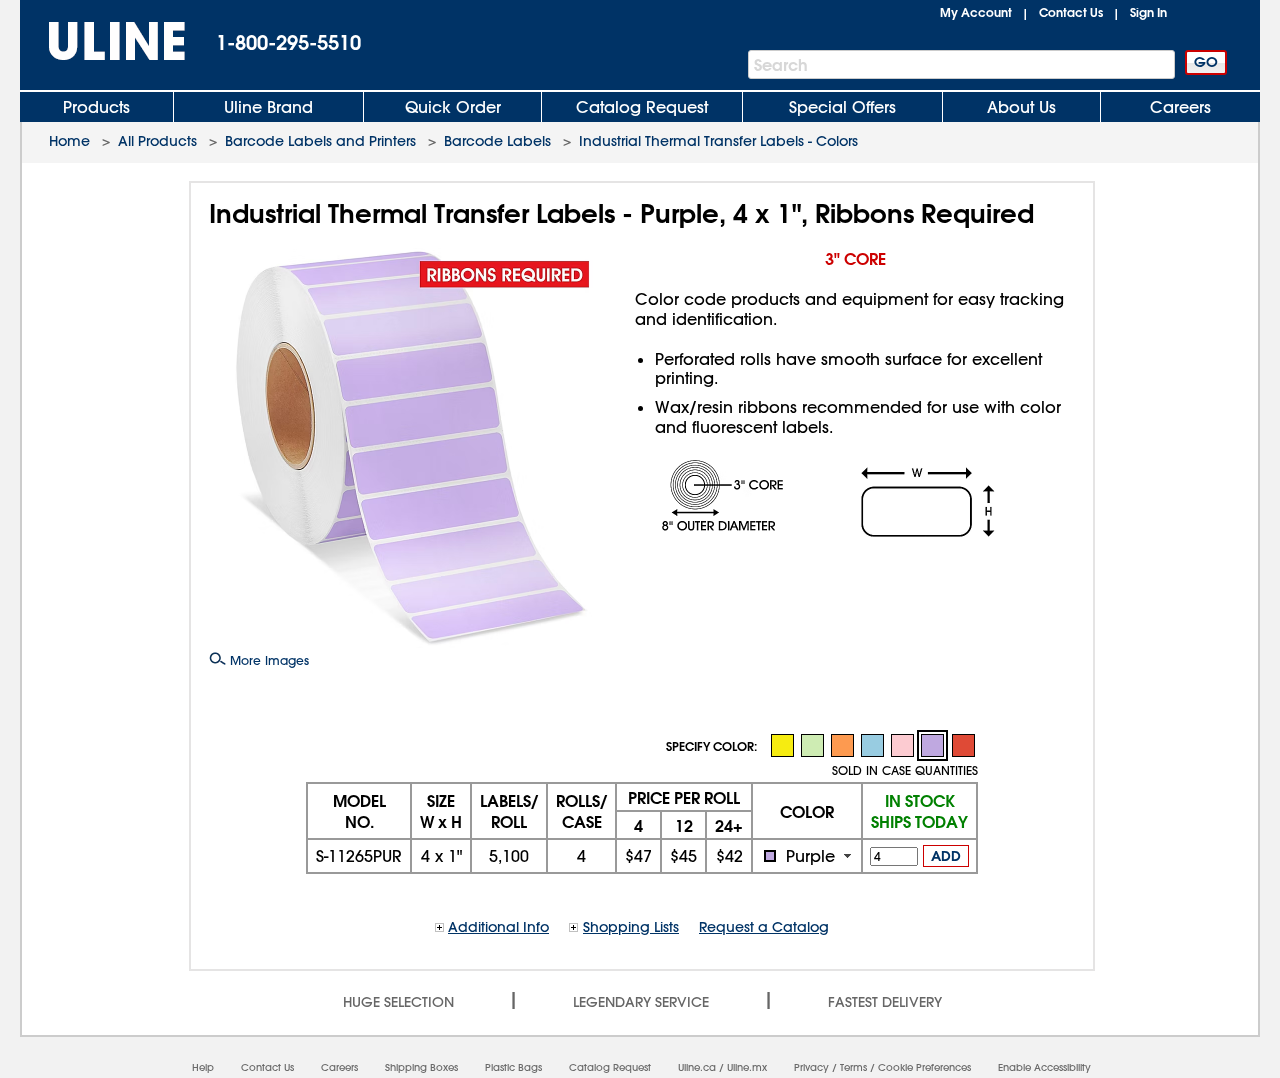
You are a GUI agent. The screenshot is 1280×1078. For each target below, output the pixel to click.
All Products (157, 141)
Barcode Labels (497, 141)
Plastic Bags (513, 1067)
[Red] (963, 744)
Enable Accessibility (1044, 1067)
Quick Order (453, 107)
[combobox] (807, 856)
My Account (976, 12)
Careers (1180, 107)
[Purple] (932, 745)
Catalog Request (642, 107)
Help (203, 1067)
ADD (946, 856)
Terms (853, 1067)
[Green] (812, 744)
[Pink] (902, 744)
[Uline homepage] (103, 41)
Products (96, 107)
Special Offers (842, 107)
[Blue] (872, 744)
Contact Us (1071, 12)
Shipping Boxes (421, 1067)
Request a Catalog (764, 927)
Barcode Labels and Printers (320, 141)
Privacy (811, 1067)
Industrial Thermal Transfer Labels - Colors (718, 141)
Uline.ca (697, 1067)
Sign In (1148, 12)
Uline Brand (268, 107)
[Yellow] (782, 744)
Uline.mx (747, 1067)
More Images (267, 660)
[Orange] (842, 744)
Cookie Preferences (924, 1067)
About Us (1021, 107)
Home (69, 141)
